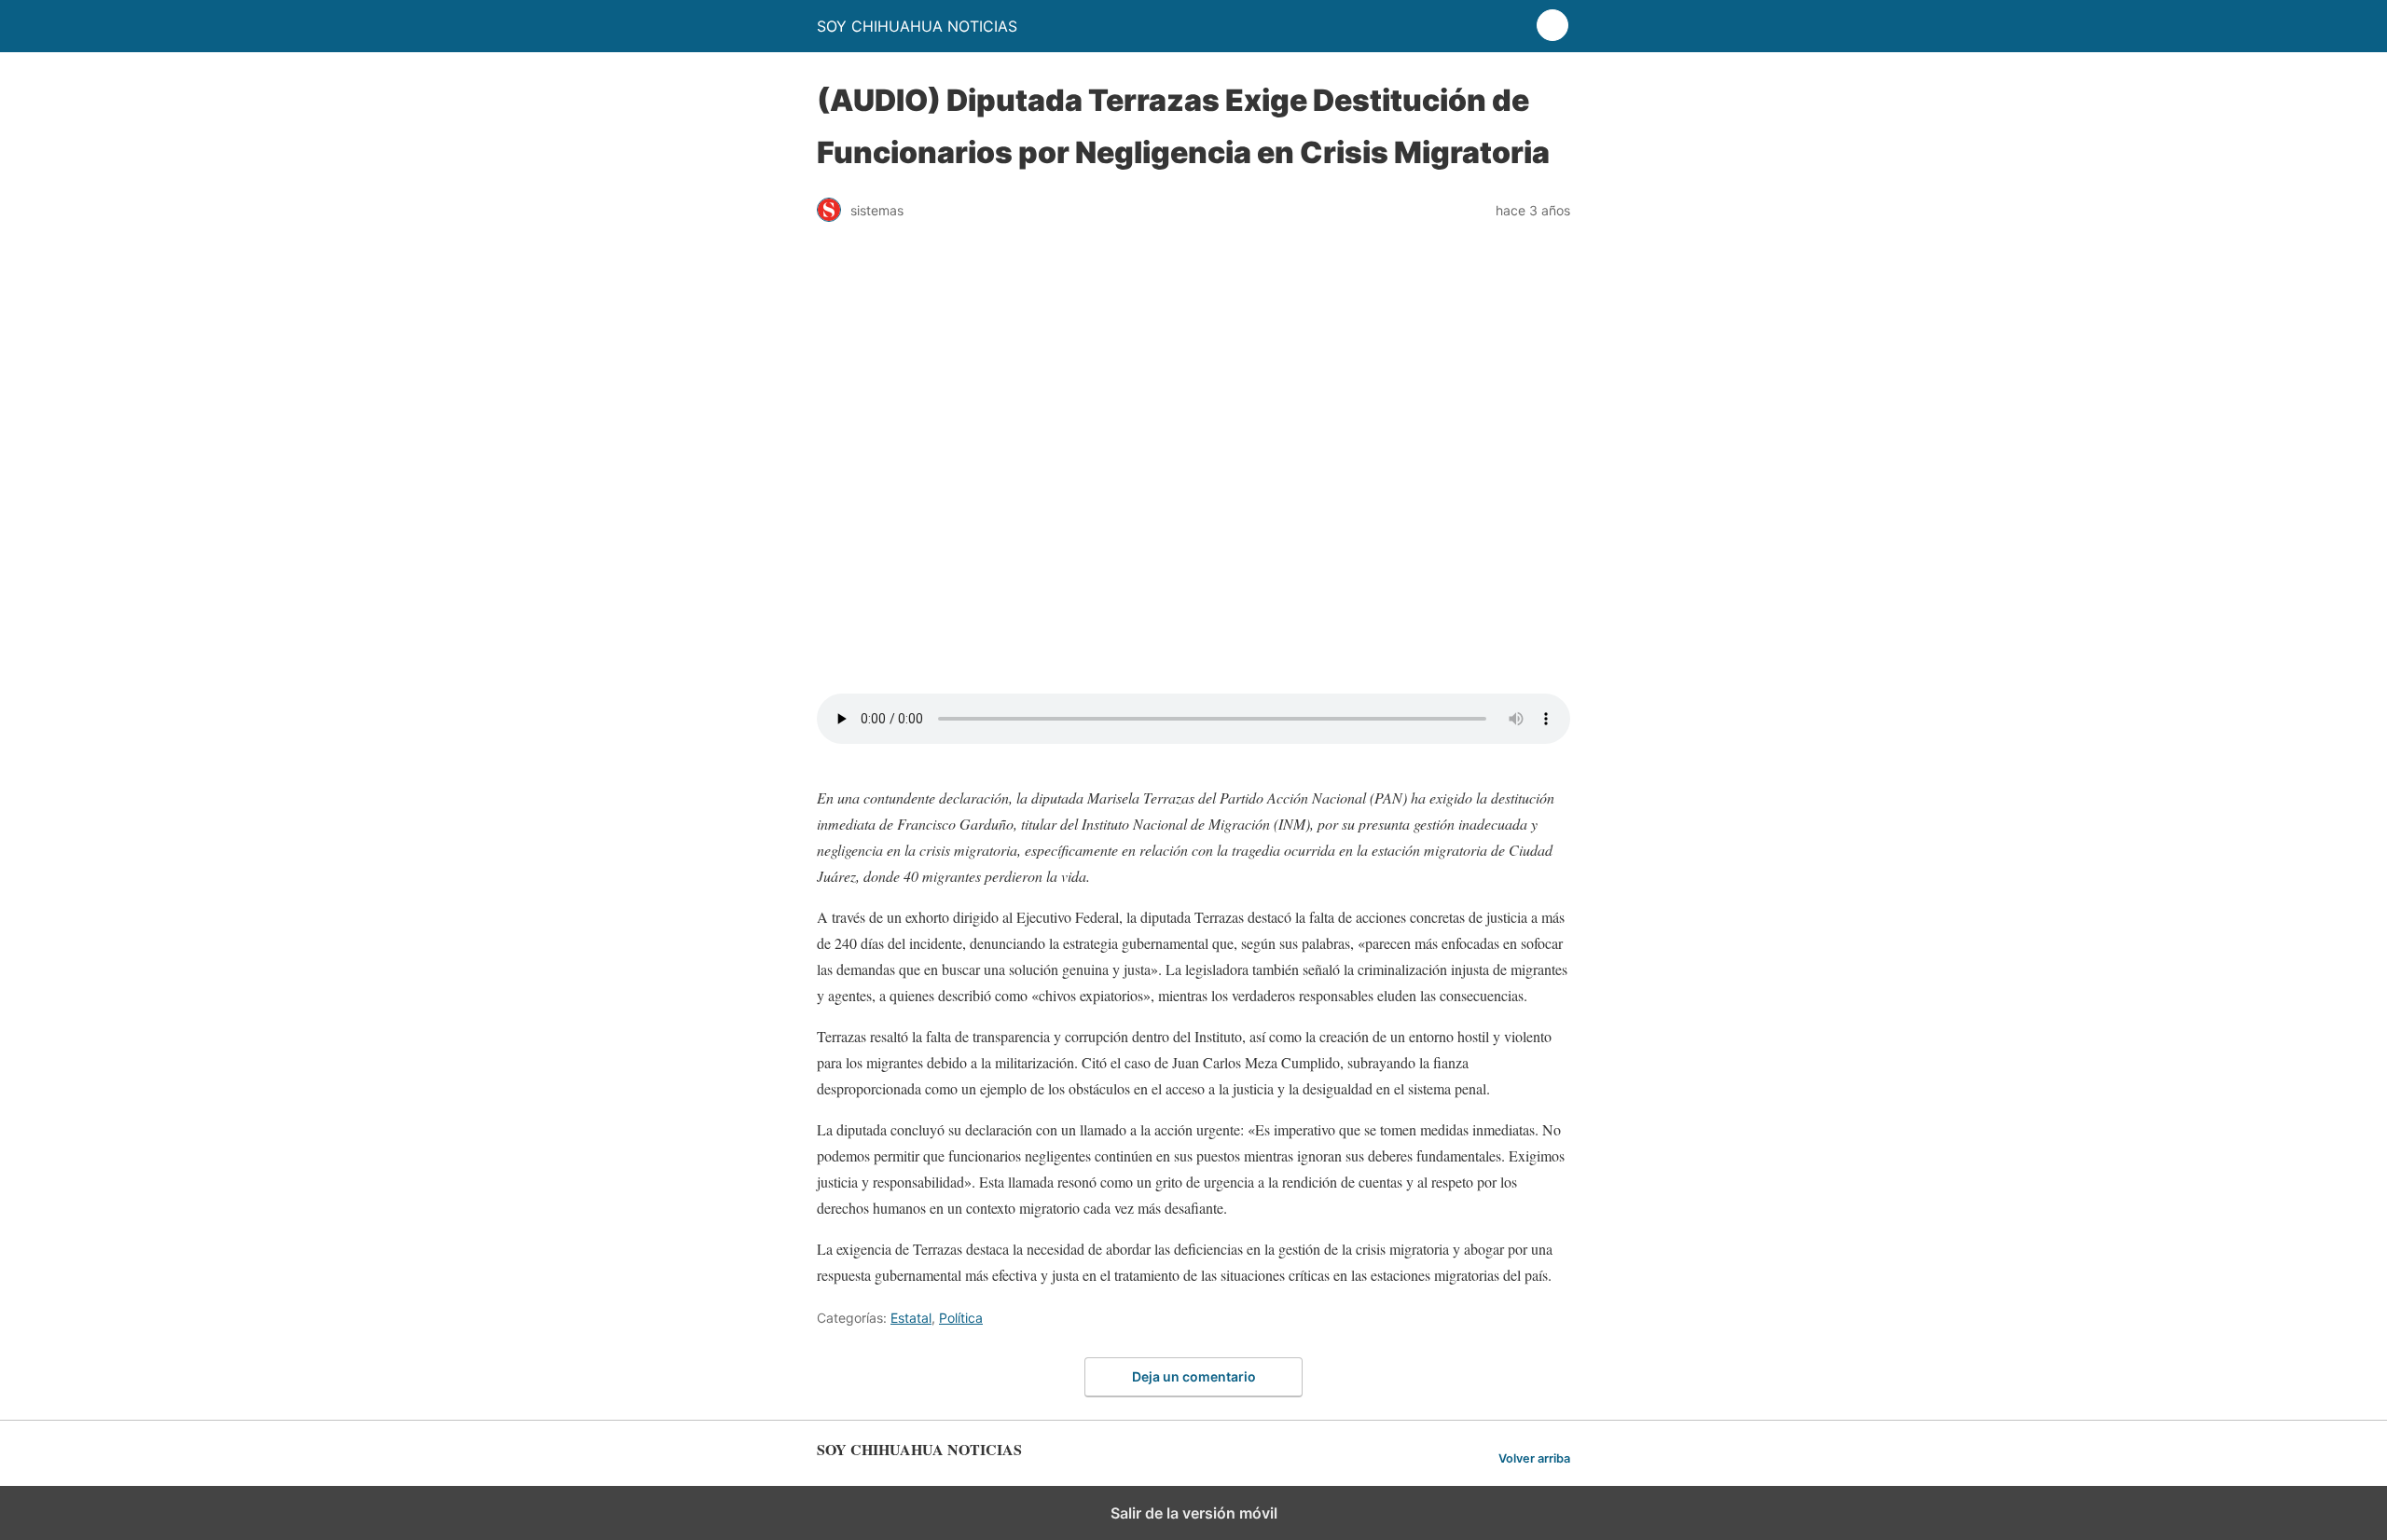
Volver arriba (1534, 1458)
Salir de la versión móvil (1194, 1513)
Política (961, 1318)
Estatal (911, 1318)
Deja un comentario (1194, 1376)
